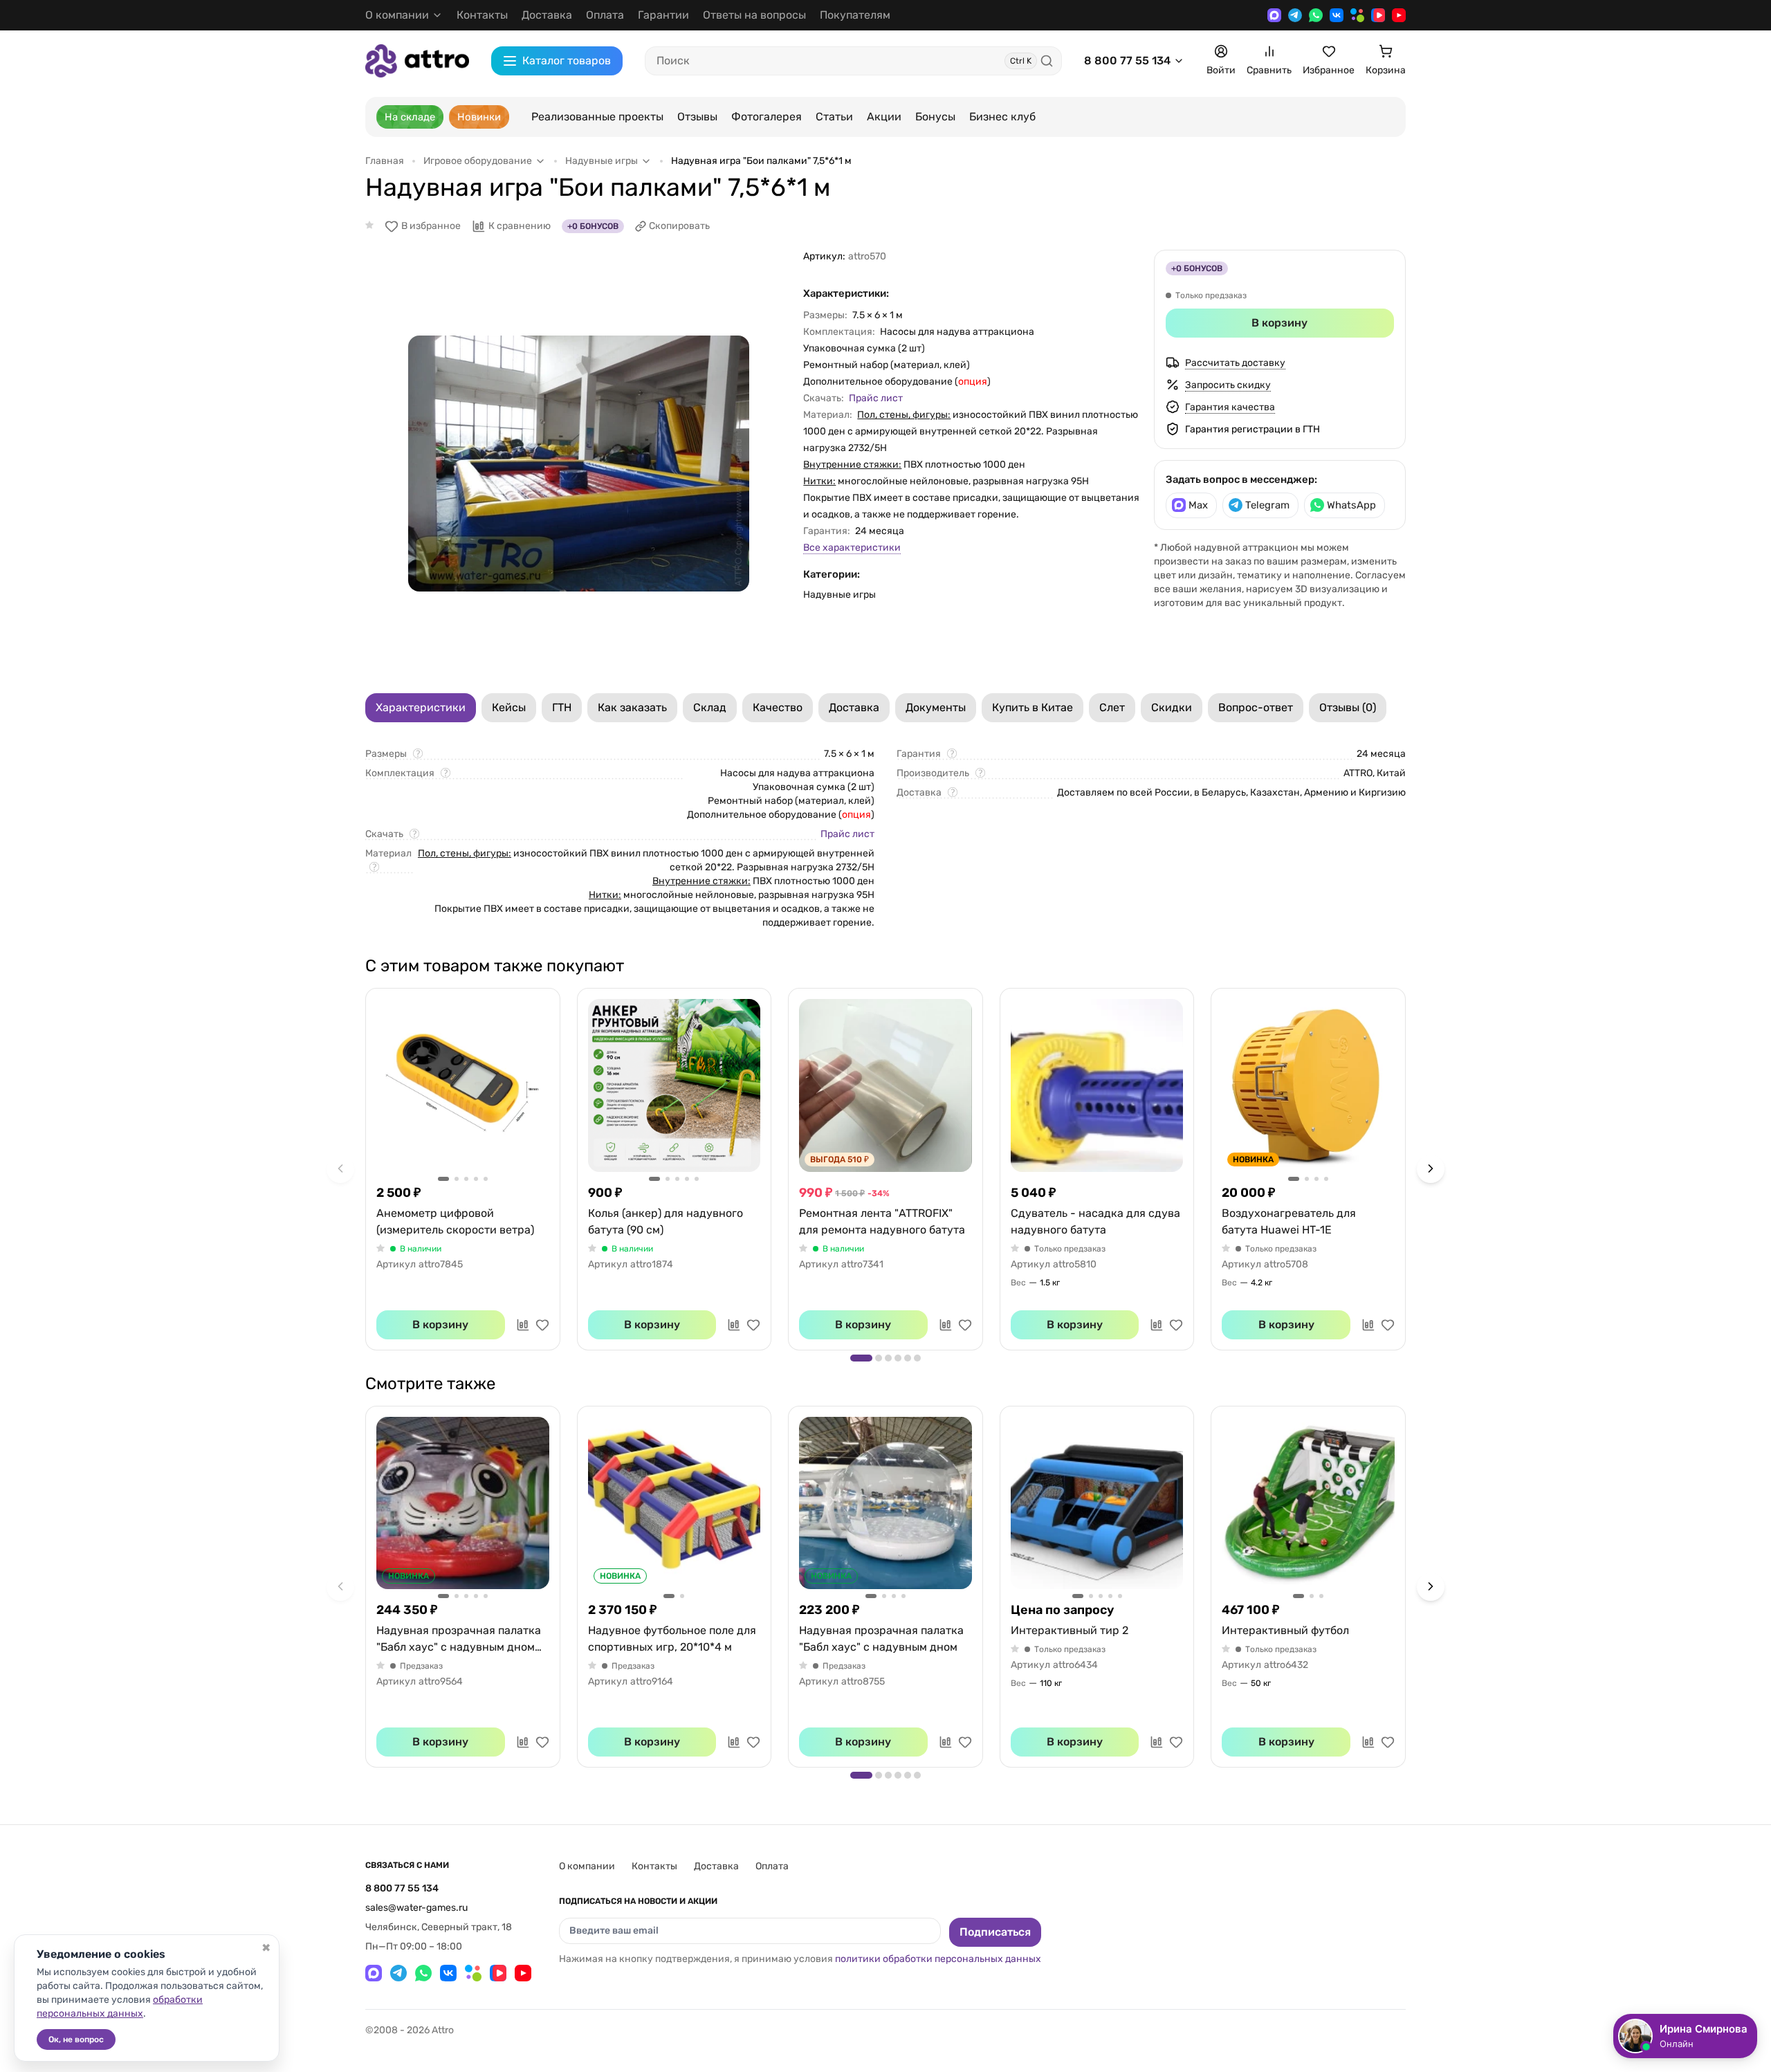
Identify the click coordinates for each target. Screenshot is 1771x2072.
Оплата (605, 15)
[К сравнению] (523, 1325)
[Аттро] (417, 61)
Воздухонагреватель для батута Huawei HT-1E (1289, 1221)
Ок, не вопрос (76, 2039)
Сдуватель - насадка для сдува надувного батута (1095, 1221)
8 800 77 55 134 (1127, 61)
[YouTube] (1399, 15)
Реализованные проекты (597, 117)
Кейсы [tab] (509, 707)
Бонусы (935, 117)
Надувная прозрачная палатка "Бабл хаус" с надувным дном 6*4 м (459, 1640)
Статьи (834, 117)
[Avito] (1357, 15)
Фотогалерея (767, 117)
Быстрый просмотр (463, 1085)
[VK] (1337, 15)
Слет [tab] (1112, 707)
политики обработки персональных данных (938, 1959)
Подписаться (995, 1932)
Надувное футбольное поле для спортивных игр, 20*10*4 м (672, 1639)
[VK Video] (1378, 15)
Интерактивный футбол (1285, 1630)
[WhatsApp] (1316, 15)
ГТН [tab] (562, 707)
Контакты (482, 15)
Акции (884, 117)
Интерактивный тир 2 (1070, 1630)
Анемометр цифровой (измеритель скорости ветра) (455, 1221)
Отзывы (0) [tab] (1348, 707)
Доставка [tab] (854, 707)
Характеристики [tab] (421, 707)
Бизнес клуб (1002, 117)
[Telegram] (1295, 15)
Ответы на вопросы (754, 15)
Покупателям (855, 15)
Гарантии (663, 15)
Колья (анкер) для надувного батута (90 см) (666, 1221)
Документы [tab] (936, 707)
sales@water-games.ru (416, 1908)
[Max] (1274, 15)
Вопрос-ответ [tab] (1256, 707)
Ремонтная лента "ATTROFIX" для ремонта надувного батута (882, 1221)
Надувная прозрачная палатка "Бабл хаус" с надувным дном (881, 1639)
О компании (587, 1866)
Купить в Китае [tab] (1033, 707)
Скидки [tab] (1172, 707)
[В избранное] (542, 1325)
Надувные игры (839, 595)
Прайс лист (876, 398)
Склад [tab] (710, 707)
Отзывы (697, 117)
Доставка (547, 15)
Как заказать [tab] (632, 707)
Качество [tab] (778, 707)
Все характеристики (852, 548)
